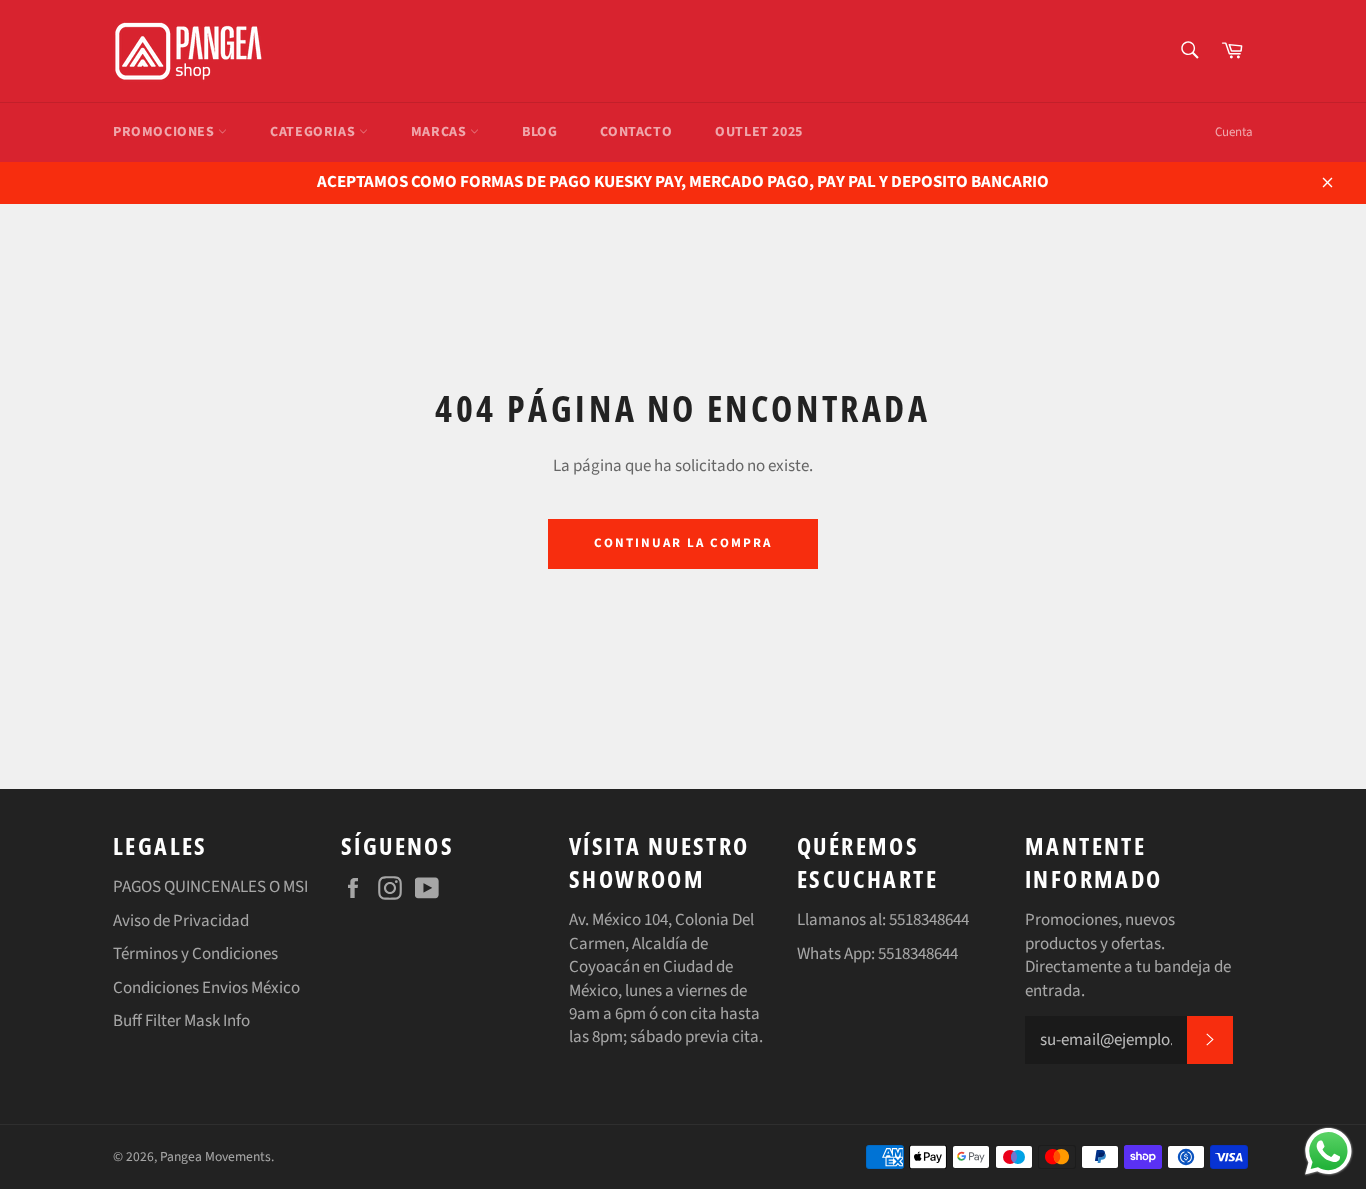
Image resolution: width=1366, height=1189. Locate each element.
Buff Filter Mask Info (181, 1021)
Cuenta (1234, 132)
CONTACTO (636, 132)
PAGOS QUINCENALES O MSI (210, 887)
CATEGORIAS (314, 132)
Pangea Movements (215, 1156)
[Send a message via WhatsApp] (1328, 1151)
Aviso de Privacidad (181, 921)
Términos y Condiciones (195, 954)
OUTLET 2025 (759, 132)
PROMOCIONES (165, 132)
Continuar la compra (682, 543)
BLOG (539, 132)
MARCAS (440, 132)
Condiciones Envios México (206, 988)
